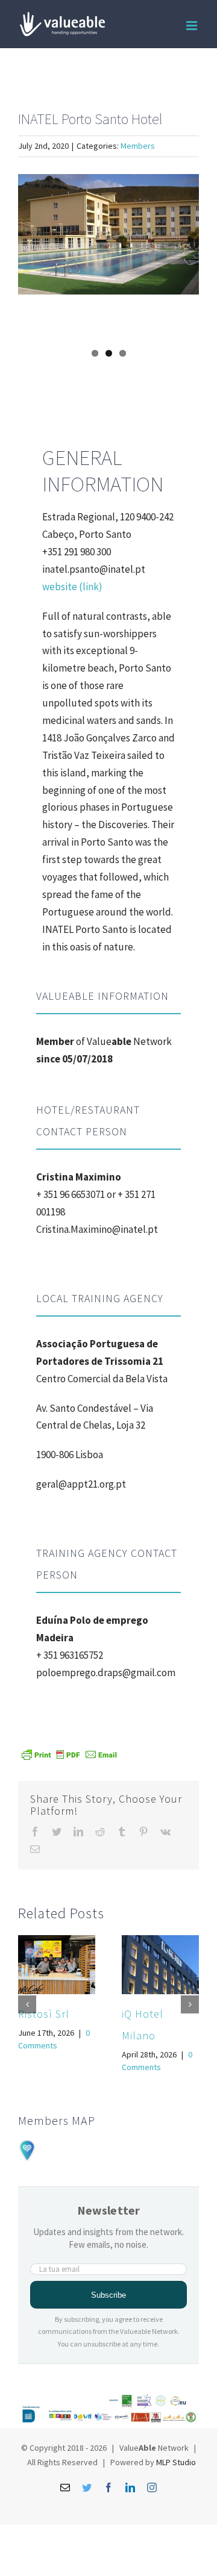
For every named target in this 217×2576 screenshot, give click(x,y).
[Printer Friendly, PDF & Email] (69, 1754)
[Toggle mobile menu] (193, 26)
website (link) (72, 587)
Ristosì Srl (44, 2014)
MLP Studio (176, 2462)
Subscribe (108, 2295)
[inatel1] (108, 234)
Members (138, 146)
